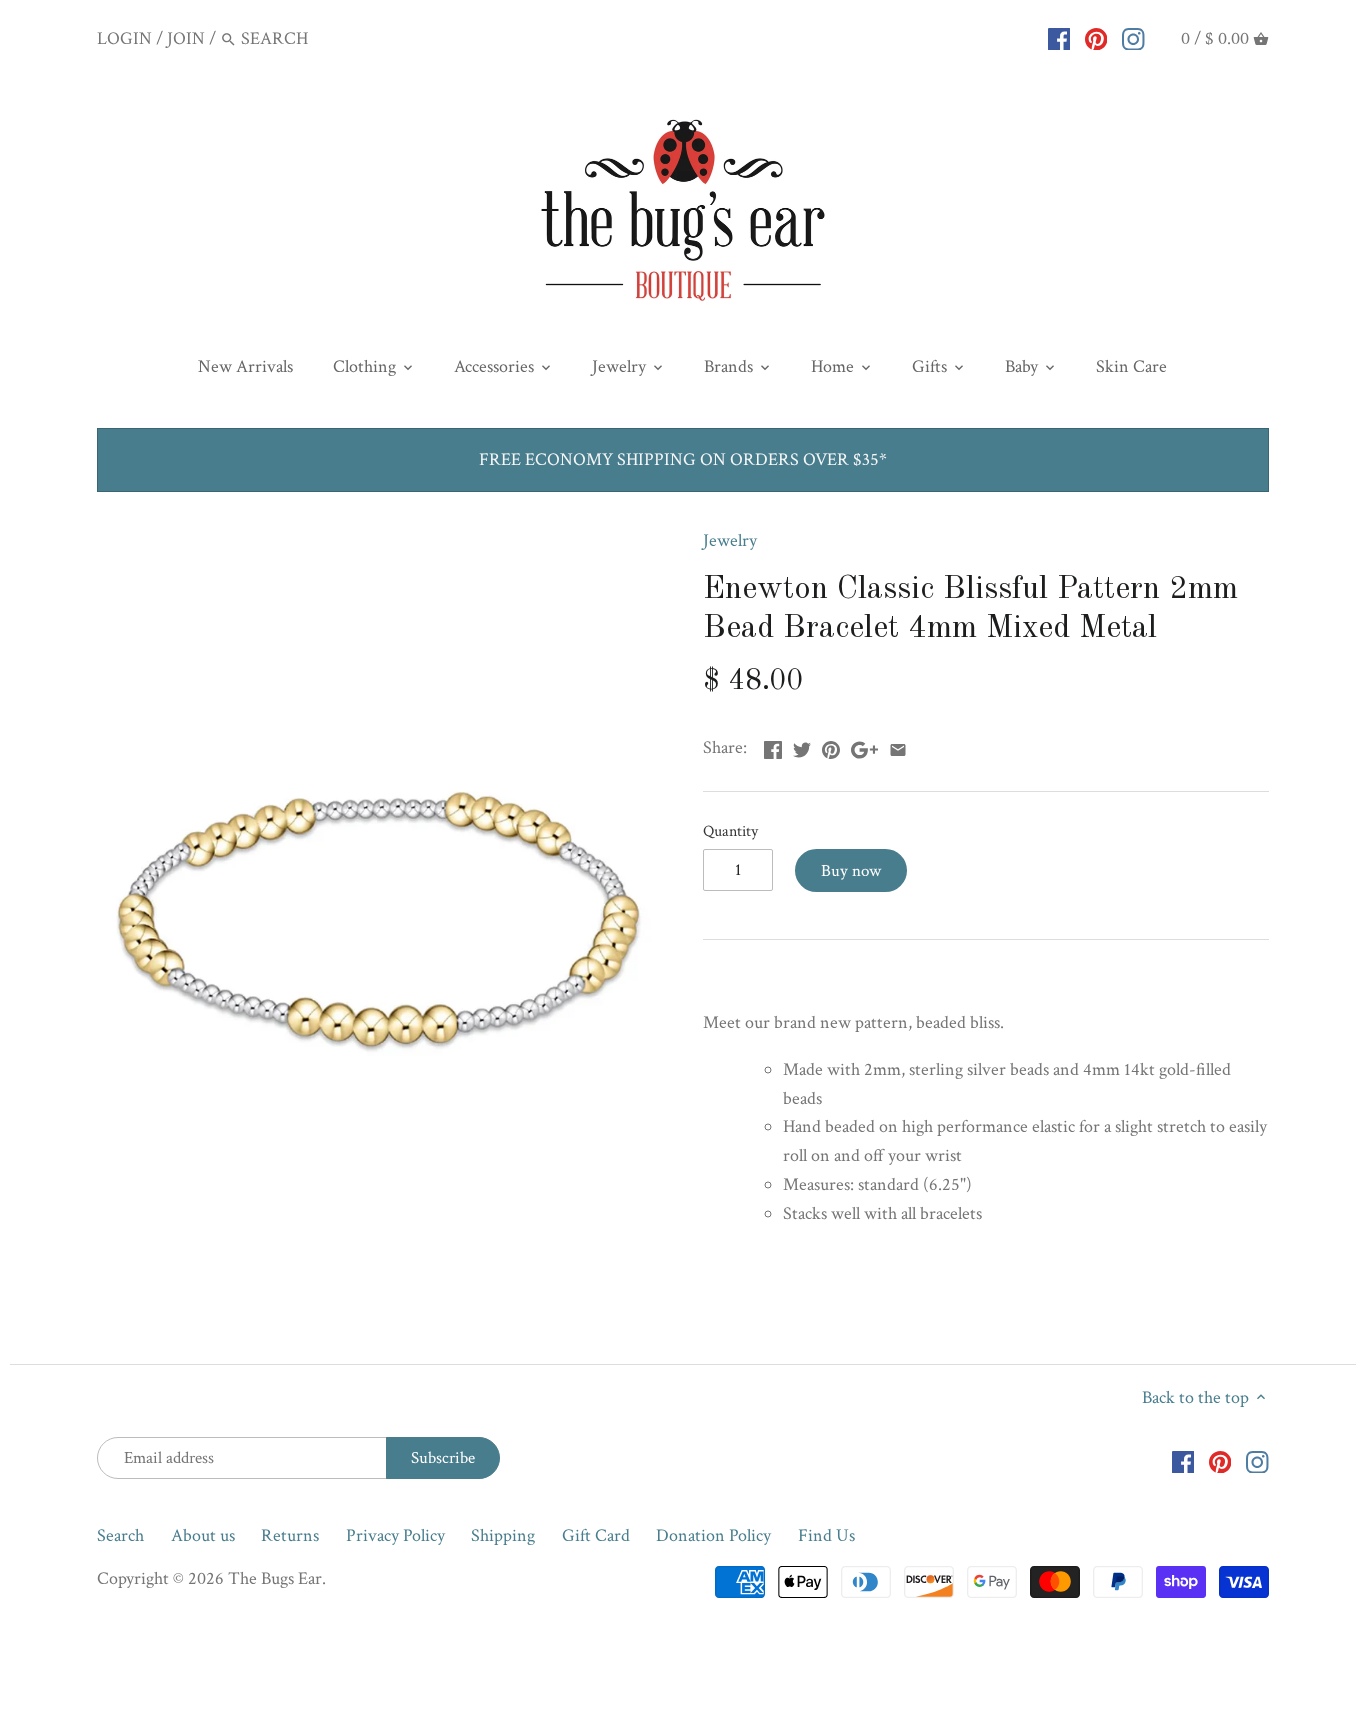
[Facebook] (1059, 38)
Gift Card (596, 1535)
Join (186, 38)
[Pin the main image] (831, 745)
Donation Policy (713, 1535)
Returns (290, 1535)
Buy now (851, 871)
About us (203, 1535)
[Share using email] (898, 745)
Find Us (826, 1535)
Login (124, 38)
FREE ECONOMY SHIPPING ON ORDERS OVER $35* (683, 459)
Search (120, 1535)
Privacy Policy (395, 1535)
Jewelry (730, 540)
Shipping (503, 1535)
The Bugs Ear (275, 1578)
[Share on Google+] (864, 745)
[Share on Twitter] (802, 745)
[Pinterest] (1096, 38)
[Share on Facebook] (773, 745)
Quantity (730, 831)
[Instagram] (1133, 38)
